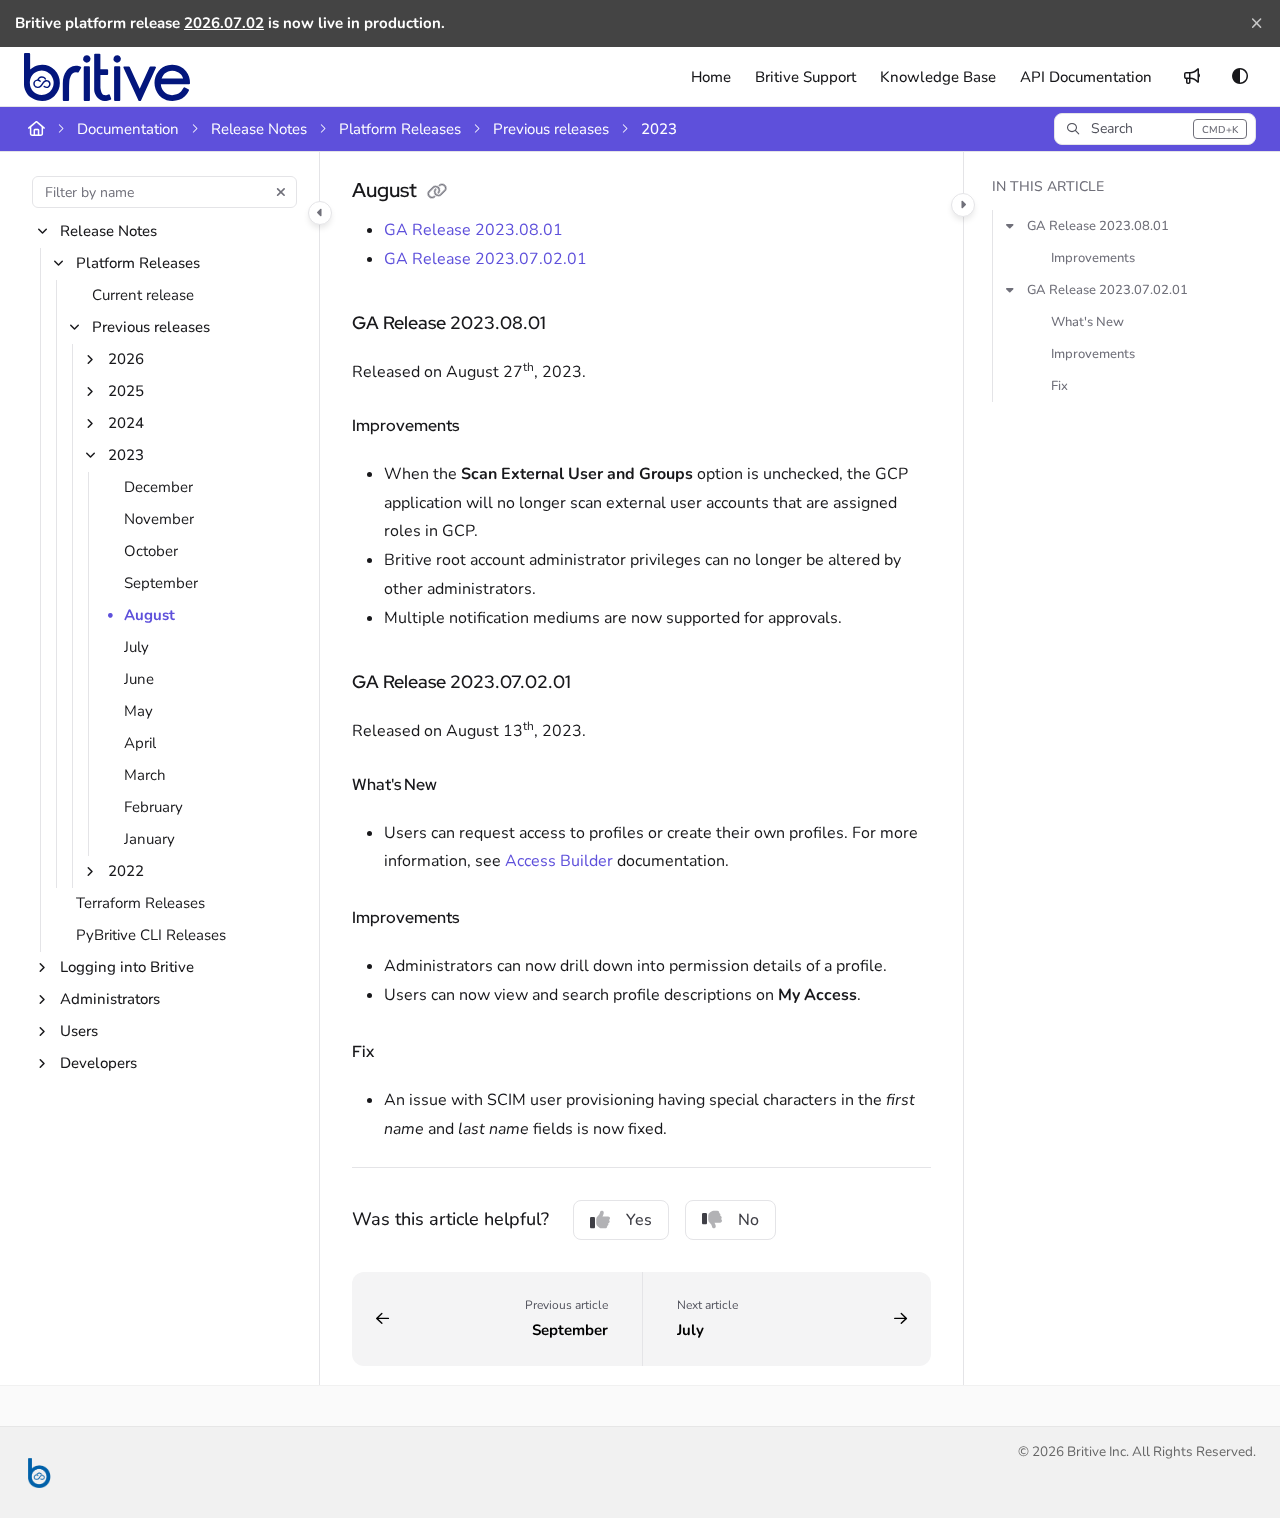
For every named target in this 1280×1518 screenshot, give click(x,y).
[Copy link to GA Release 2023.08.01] (578, 324)
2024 (126, 424)
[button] (1155, 129)
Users (79, 1032)
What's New (1087, 322)
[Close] (1256, 24)
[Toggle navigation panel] (320, 213)
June (139, 680)
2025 (126, 392)
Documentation (128, 129)
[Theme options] (1240, 77)
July (136, 648)
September (161, 584)
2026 (126, 360)
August (149, 616)
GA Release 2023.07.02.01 (485, 259)
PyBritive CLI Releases (151, 936)
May (138, 712)
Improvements (1093, 258)
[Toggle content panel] (963, 205)
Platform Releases (400, 129)
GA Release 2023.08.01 (473, 230)
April (140, 744)
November (159, 520)
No (748, 1220)
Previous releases (551, 129)
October (151, 552)
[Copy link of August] (437, 192)
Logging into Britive (127, 968)
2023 (659, 129)
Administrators (110, 1000)
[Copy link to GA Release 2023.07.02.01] (603, 683)
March (145, 776)
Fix (1059, 386)
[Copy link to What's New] (469, 786)
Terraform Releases (140, 904)
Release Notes (259, 129)
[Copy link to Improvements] (491, 427)
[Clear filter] (281, 192)
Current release (143, 296)
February (153, 808)
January (149, 840)
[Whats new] (1192, 77)
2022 (126, 872)
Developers (98, 1064)
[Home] (107, 77)
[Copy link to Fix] (406, 1053)
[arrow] (1010, 226)
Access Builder (559, 861)
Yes (639, 1220)
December (158, 488)
